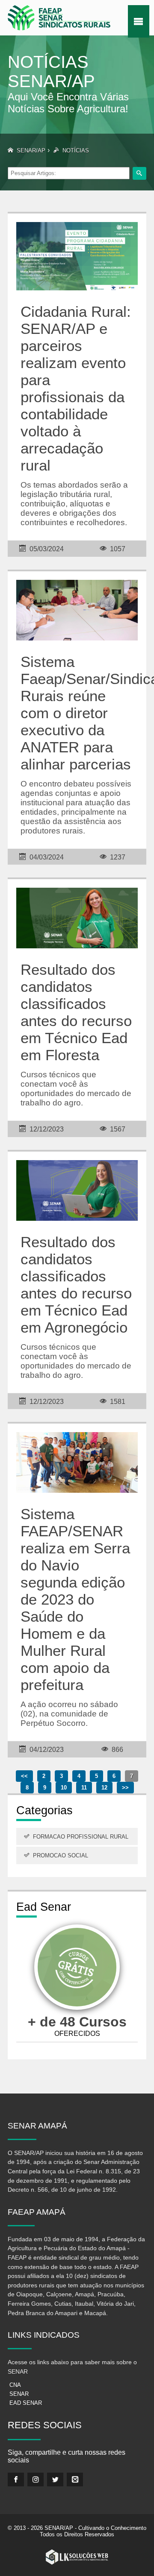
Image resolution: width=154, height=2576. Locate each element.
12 (104, 1788)
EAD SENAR (26, 2403)
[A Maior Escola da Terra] (77, 1969)
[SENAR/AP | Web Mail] (75, 2480)
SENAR (19, 2394)
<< (24, 1776)
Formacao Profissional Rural (81, 1837)
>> (125, 1788)
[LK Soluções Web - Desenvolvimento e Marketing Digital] (77, 2557)
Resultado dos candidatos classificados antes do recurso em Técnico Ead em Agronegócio (76, 1285)
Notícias (76, 151)
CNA (15, 2385)
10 (64, 1788)
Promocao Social (61, 1855)
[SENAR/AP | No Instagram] (36, 2480)
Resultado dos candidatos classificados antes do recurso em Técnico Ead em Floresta (76, 1012)
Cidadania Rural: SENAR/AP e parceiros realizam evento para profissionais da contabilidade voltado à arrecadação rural (76, 388)
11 (84, 1788)
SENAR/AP (31, 151)
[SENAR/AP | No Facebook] (16, 2480)
